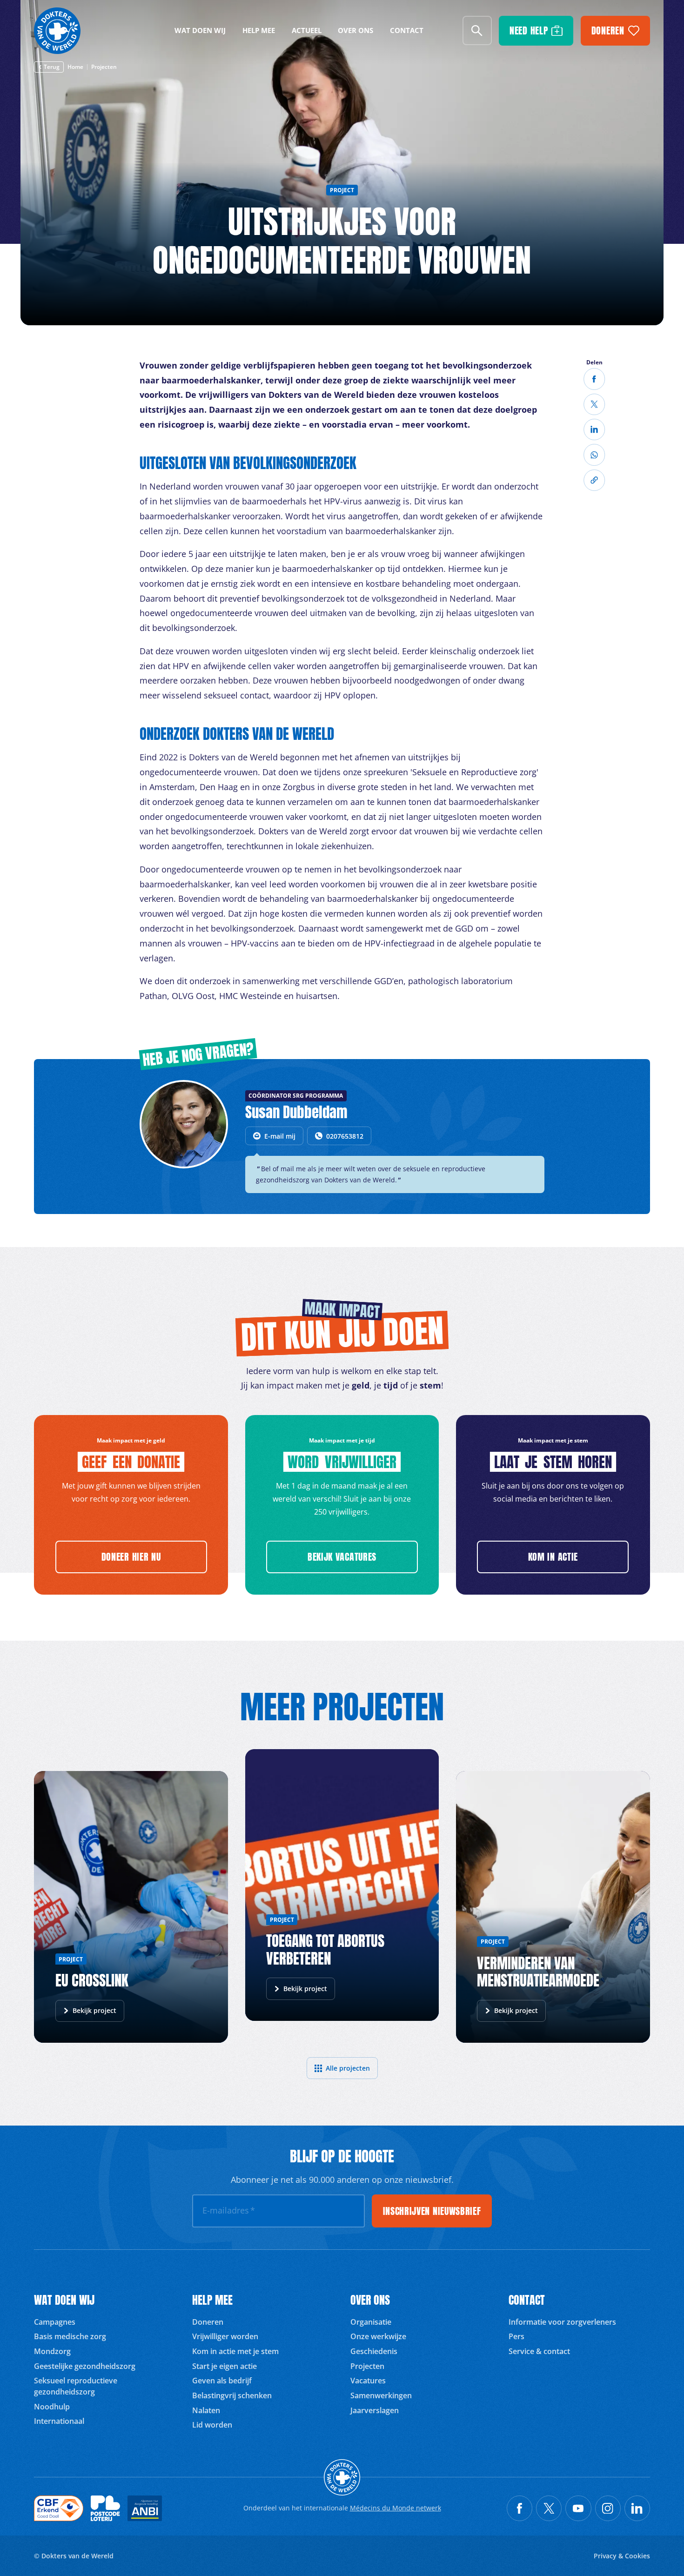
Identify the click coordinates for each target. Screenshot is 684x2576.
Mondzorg (52, 2351)
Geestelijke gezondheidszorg (85, 2366)
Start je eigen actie (225, 2366)
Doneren (208, 2322)
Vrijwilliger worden (225, 2336)
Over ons (355, 30)
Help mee (259, 30)
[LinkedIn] (594, 429)
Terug (52, 67)
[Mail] (594, 455)
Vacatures (368, 2381)
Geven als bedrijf (222, 2381)
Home (75, 67)
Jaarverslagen (375, 2410)
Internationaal (59, 2421)
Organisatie (371, 2322)
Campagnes (55, 2322)
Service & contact (539, 2351)
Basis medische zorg (70, 2336)
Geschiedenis (374, 2351)
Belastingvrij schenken (232, 2395)
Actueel (307, 30)
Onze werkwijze (378, 2336)
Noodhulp (52, 2407)
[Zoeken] (477, 30)
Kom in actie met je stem (235, 2351)
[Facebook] (594, 379)
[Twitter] (594, 404)
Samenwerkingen (381, 2395)
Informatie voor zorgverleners (562, 2322)
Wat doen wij (200, 30)
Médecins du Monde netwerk (396, 2508)
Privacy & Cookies (622, 2556)
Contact (407, 30)
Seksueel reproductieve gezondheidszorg (76, 2386)
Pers (516, 2336)
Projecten (104, 67)
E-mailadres (229, 2210)
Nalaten (206, 2410)
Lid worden (212, 2425)
